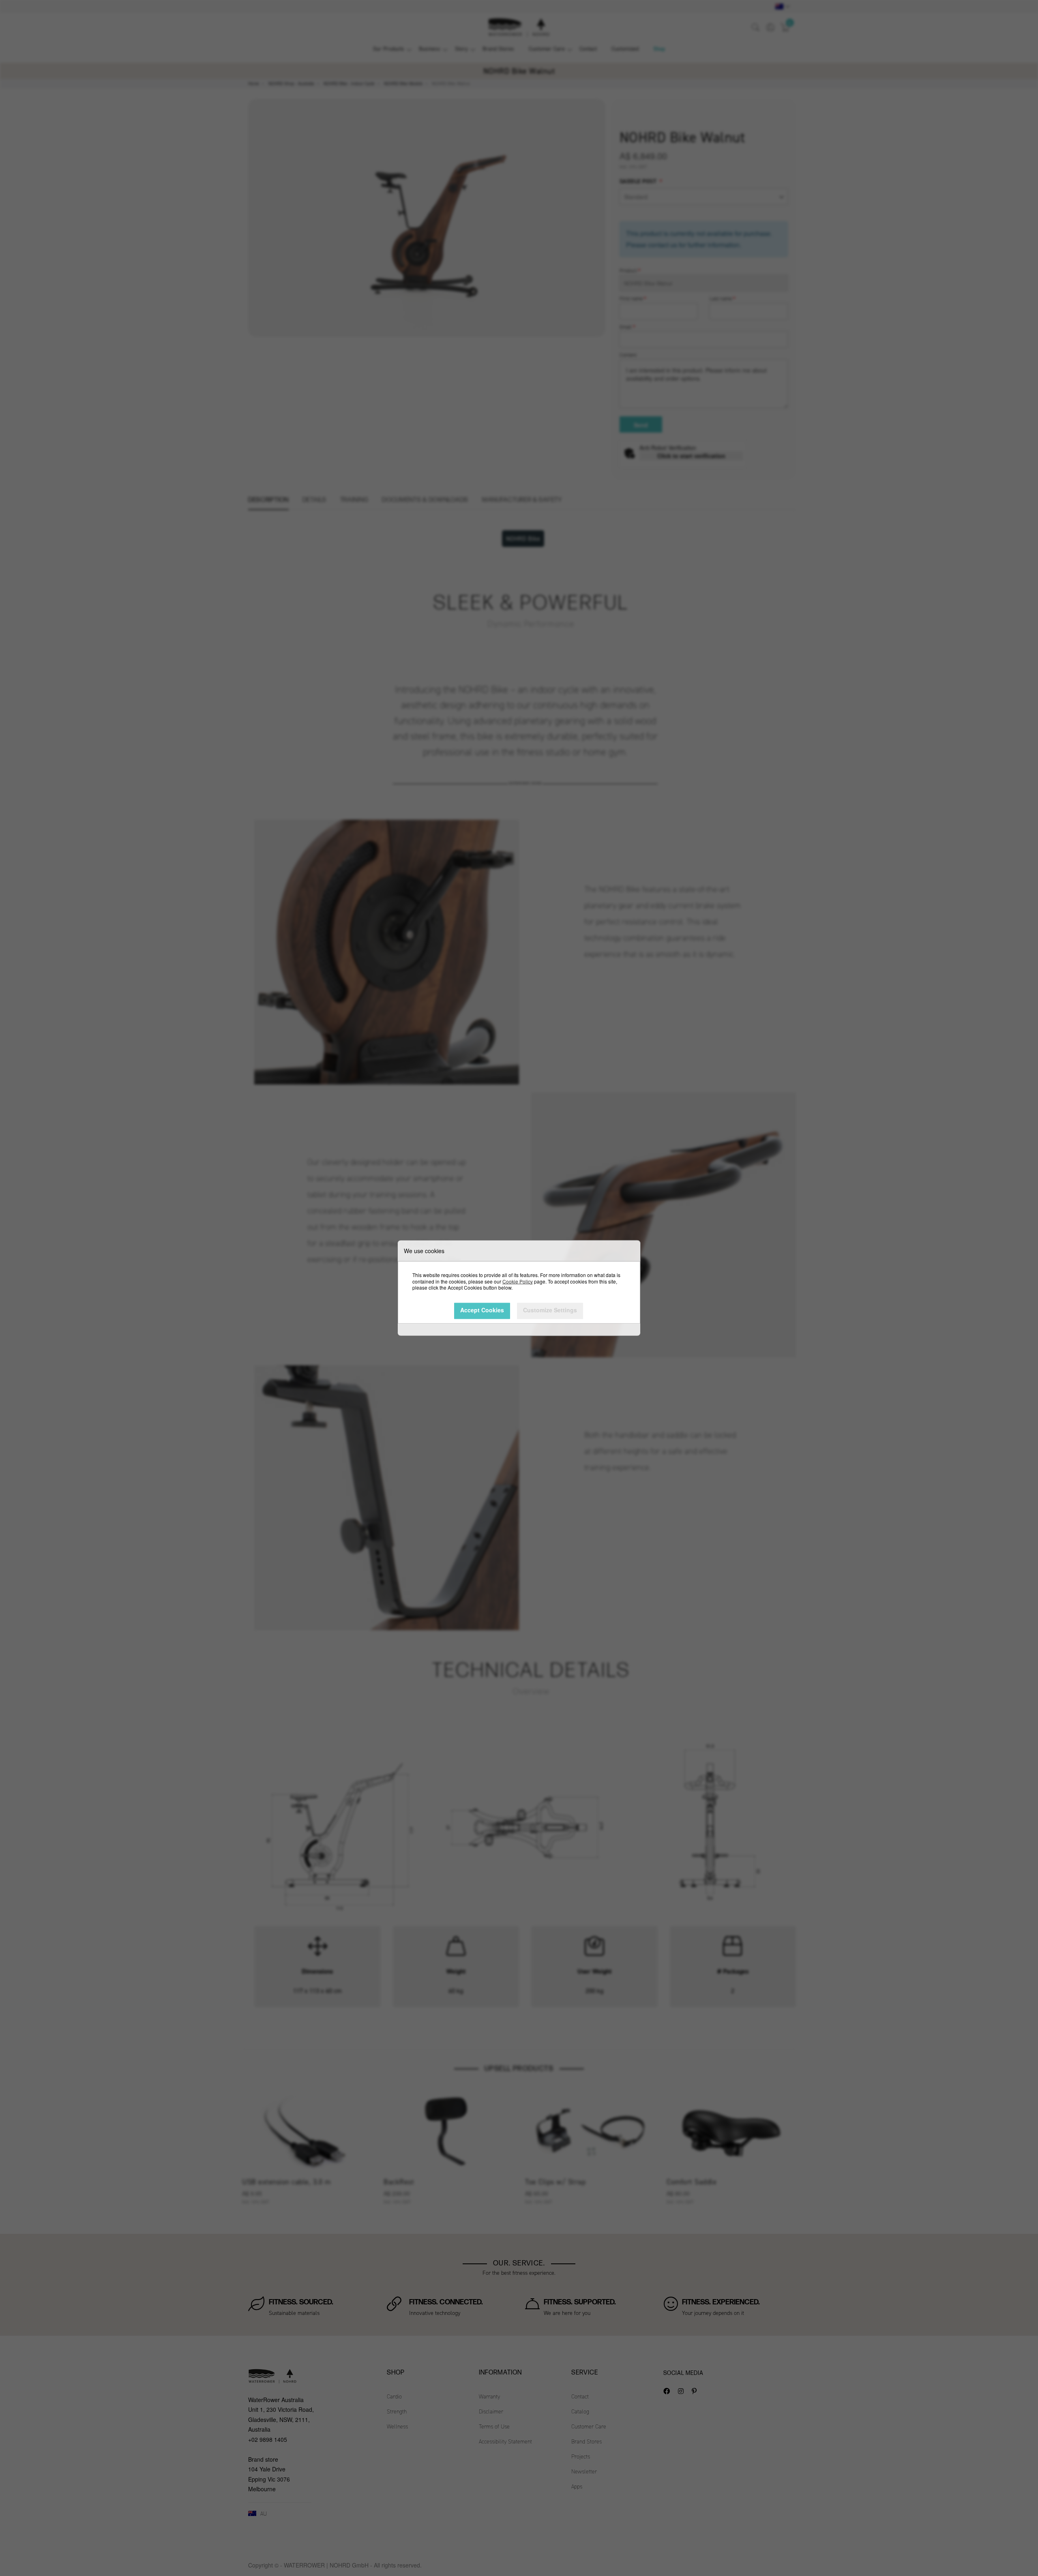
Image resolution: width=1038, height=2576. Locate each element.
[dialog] (519, 1288)
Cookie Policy (518, 1281)
